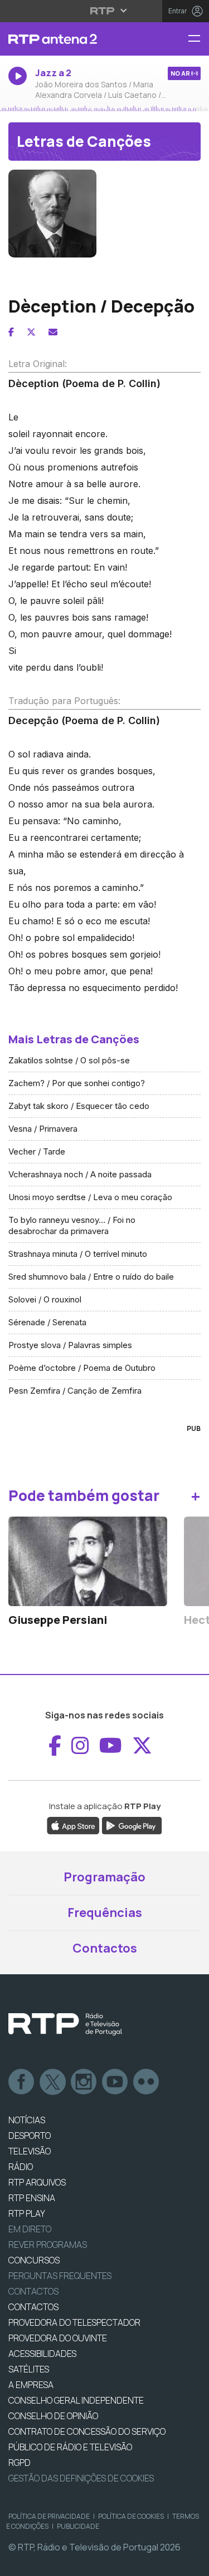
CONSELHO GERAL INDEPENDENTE (76, 2400)
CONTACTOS (33, 2307)
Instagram (84, 2082)
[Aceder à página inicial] (70, 39)
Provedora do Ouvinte (58, 2338)
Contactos (105, 1948)
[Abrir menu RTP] (104, 11)
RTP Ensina (32, 2198)
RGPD (20, 2463)
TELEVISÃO (30, 2151)
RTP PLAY (27, 2213)
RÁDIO (21, 2167)
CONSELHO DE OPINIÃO (53, 2416)
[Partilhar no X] (31, 332)
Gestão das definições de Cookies (81, 2478)
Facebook (22, 2082)
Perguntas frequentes (60, 2276)
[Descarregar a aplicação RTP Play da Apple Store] (73, 1825)
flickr (147, 2082)
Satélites (29, 2369)
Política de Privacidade (49, 2516)
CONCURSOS (34, 2260)
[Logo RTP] (65, 2024)
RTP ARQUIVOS (37, 2182)
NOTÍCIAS (27, 2120)
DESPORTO (30, 2136)
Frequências (105, 1913)
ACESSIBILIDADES (42, 2354)
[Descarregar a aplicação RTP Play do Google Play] (132, 1825)
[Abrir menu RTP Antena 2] (198, 39)
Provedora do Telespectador (74, 2322)
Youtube (115, 2082)
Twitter (53, 2082)
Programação (104, 1877)
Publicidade (78, 2526)
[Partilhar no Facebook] (11, 332)
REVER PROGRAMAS (48, 2245)
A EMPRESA (31, 2385)
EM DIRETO (30, 2229)
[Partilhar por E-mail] (53, 332)
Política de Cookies (131, 2516)
